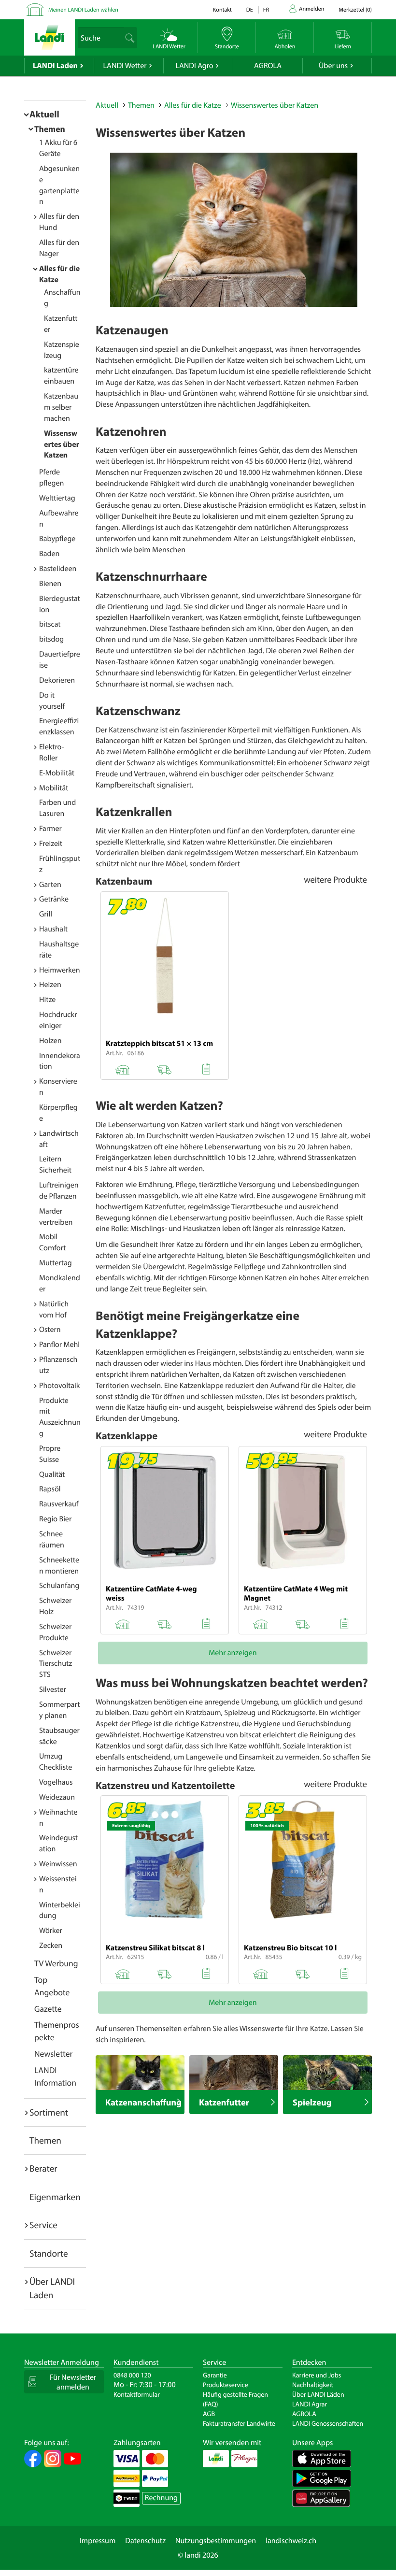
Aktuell (44, 114)
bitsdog (51, 639)
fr (266, 10)
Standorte (49, 2253)
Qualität (52, 1474)
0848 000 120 (132, 2375)
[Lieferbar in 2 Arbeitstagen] (164, 1972)
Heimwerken (60, 970)
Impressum (98, 2541)
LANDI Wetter (125, 66)
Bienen (50, 584)
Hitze (47, 1000)
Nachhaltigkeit (313, 2385)
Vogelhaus (56, 1782)
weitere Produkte (335, 879)
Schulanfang (59, 1586)
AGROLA (268, 66)
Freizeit (51, 844)
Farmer (50, 829)
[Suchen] (130, 38)
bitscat (50, 624)
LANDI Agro (194, 66)
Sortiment (49, 2112)
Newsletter (53, 2054)
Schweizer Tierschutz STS (56, 1664)
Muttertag (56, 1263)
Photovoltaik (59, 1386)
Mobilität (54, 788)
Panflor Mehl (59, 1345)
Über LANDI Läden (318, 2394)
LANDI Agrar (310, 2404)
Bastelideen (58, 569)
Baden (49, 554)
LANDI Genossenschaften (328, 2423)
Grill (46, 914)
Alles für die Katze (193, 105)
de (250, 10)
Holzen (50, 1041)
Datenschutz (145, 2541)
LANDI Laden (55, 66)
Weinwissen (58, 1864)
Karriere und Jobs (317, 2375)
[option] (234, 230)
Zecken (51, 1946)
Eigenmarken (55, 2197)
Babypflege (57, 539)
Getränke (54, 899)
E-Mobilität (57, 773)
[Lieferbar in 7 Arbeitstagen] (164, 1068)
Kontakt (222, 10)
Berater (43, 2168)
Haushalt (53, 929)
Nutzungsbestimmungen (216, 2541)
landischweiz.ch (291, 2541)
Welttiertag (57, 498)
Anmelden (311, 9)
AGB (209, 2414)
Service (43, 2225)
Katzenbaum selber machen (61, 407)
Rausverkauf (59, 1504)
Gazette (48, 2009)
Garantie (215, 2375)
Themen (50, 129)
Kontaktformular (137, 2394)
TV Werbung (56, 1963)
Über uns (333, 66)
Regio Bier (55, 1519)
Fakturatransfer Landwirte (239, 2423)
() (355, 10)
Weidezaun (57, 1797)
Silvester (53, 1689)
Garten (50, 885)
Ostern (50, 1330)
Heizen (50, 985)
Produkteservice (226, 2385)
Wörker (51, 1931)
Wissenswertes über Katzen (62, 444)
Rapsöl (50, 1489)
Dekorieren (57, 680)
